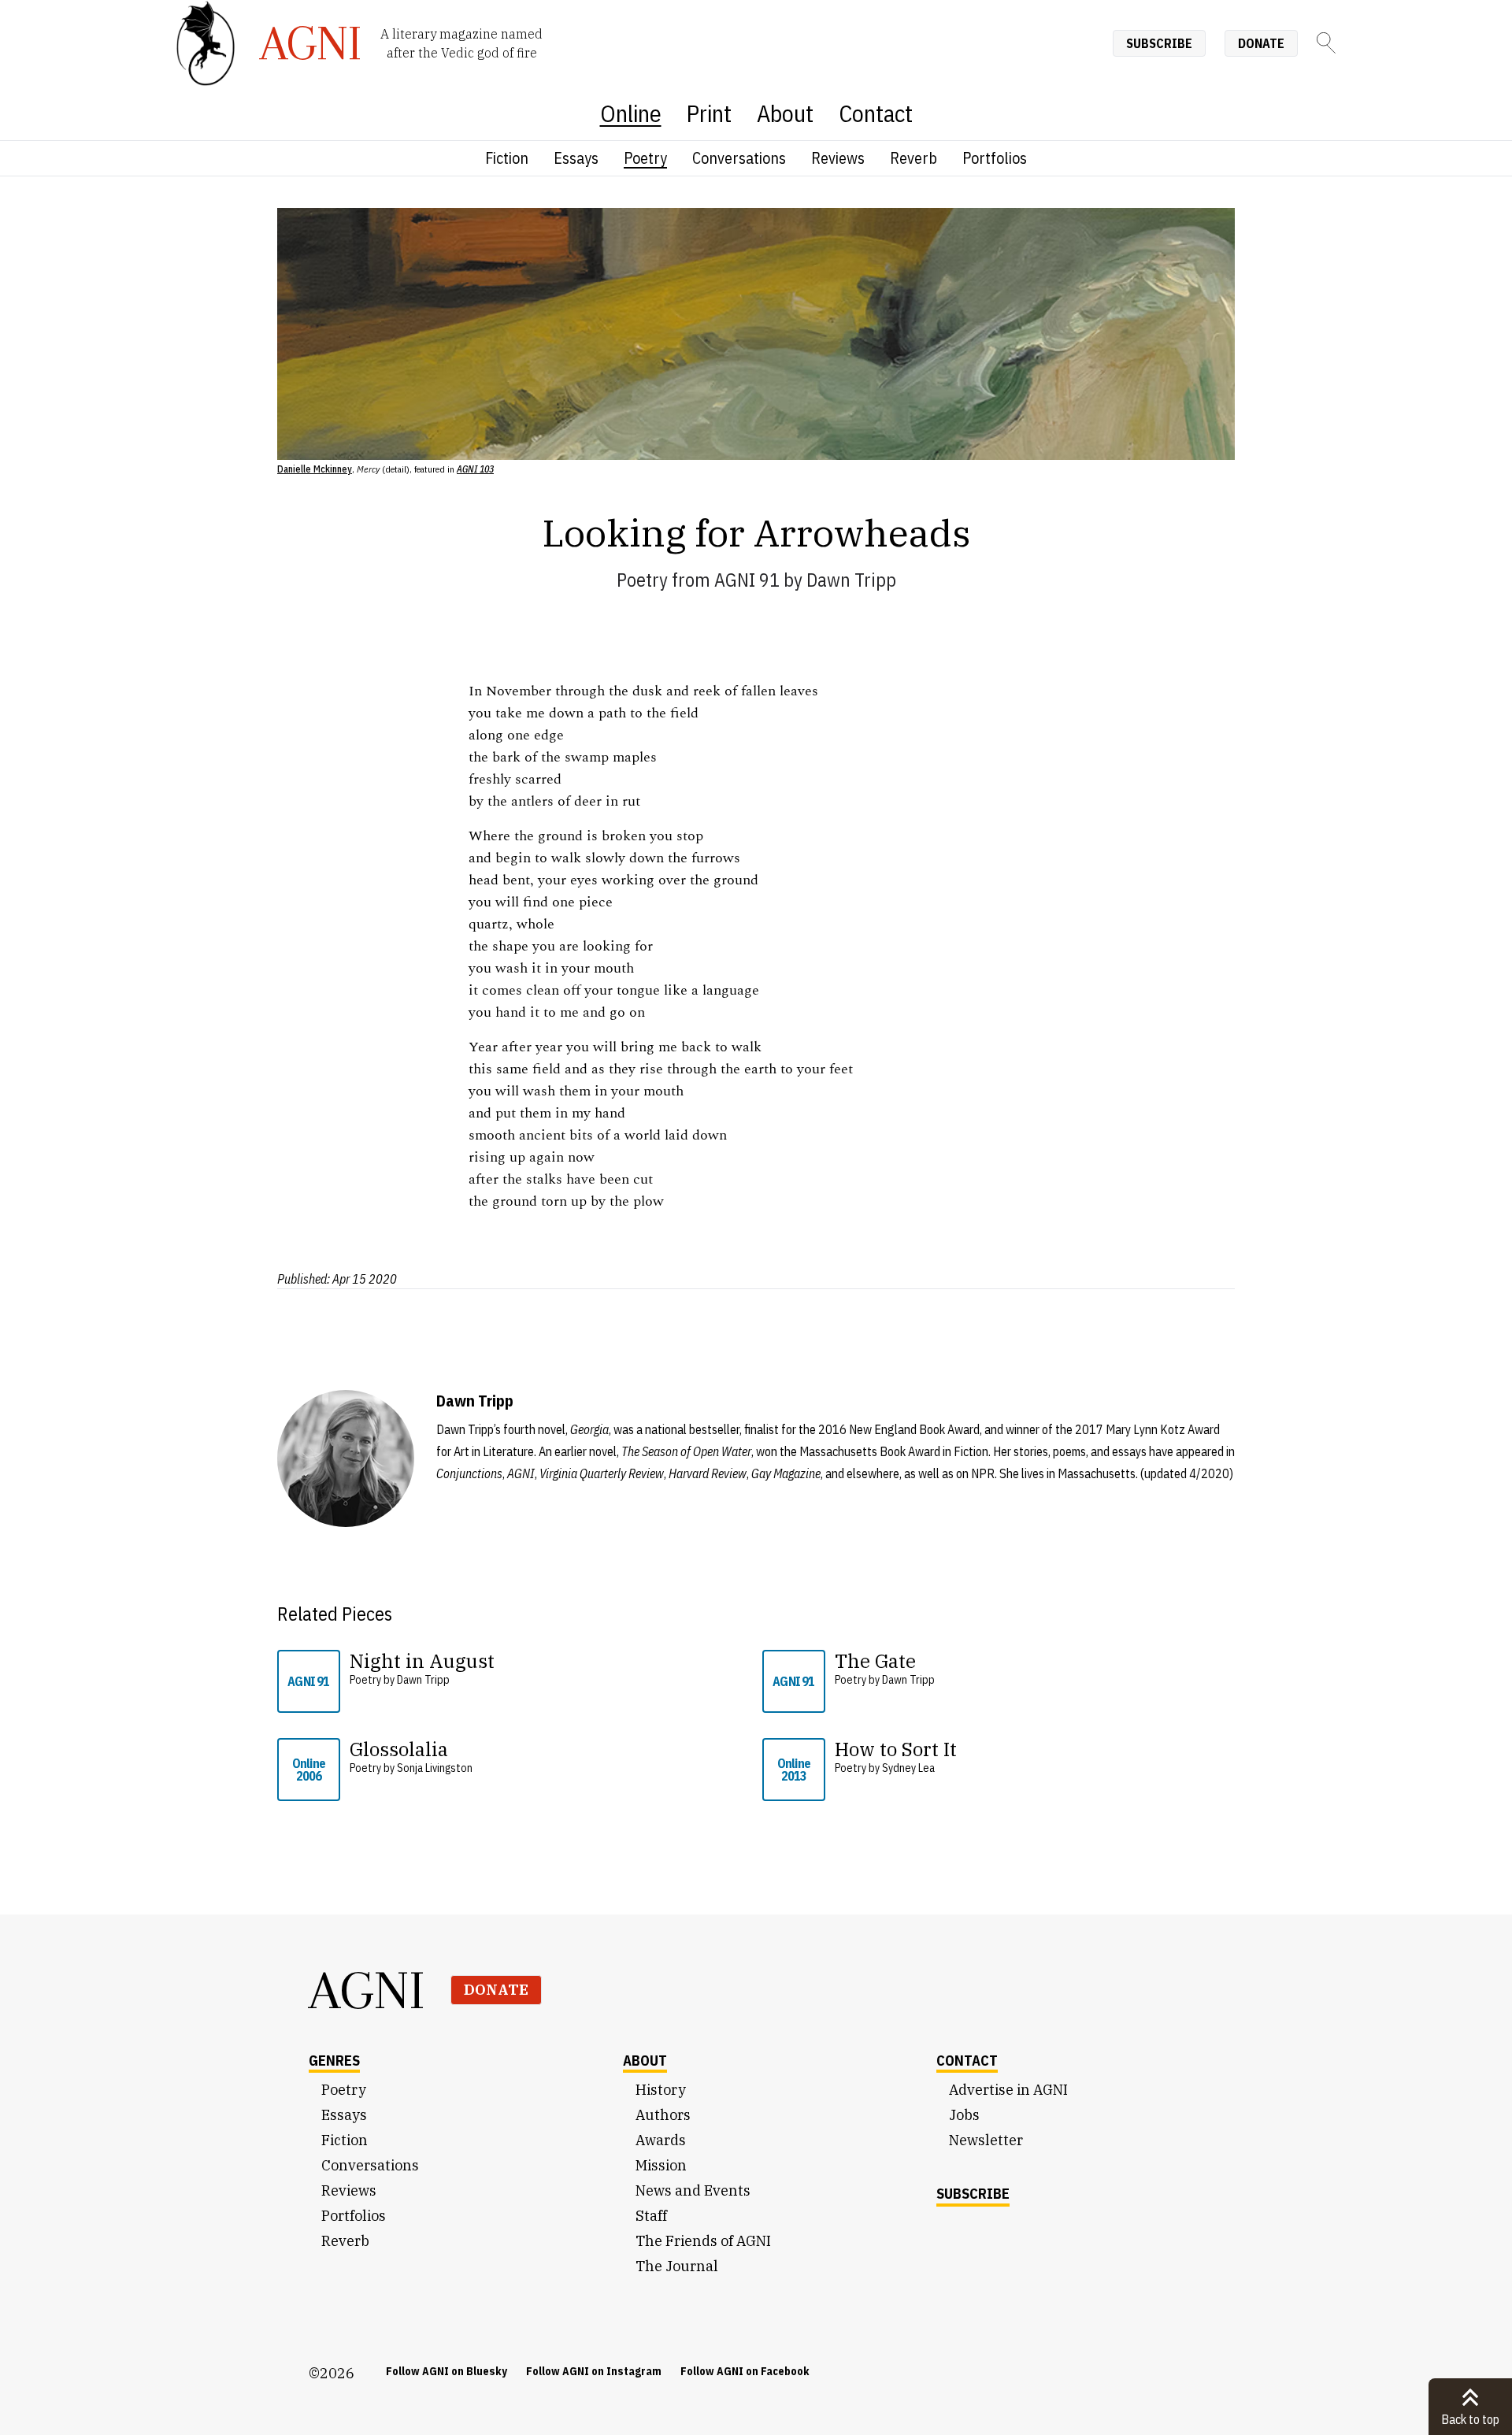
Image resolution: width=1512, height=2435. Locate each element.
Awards (661, 2140)
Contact (876, 113)
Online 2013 (794, 1770)
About (785, 113)
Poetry (645, 158)
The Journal (677, 2266)
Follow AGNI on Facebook (745, 2371)
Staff (651, 2216)
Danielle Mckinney (315, 469)
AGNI (367, 1990)
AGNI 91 (747, 580)
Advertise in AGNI (1008, 2090)
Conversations (739, 158)
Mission (661, 2165)
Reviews (838, 158)
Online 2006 (309, 1770)
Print (709, 113)
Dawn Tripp (851, 580)
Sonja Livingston (435, 1768)
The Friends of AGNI (703, 2241)
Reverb (913, 158)
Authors (663, 2115)
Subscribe (1159, 43)
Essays (576, 158)
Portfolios (995, 158)
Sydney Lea (908, 1768)
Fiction (507, 158)
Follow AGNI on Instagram (594, 2371)
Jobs (964, 2115)
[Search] (1326, 43)
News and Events (693, 2190)
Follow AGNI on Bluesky (447, 2371)
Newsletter (986, 2140)
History (661, 2090)
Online (631, 113)
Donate (1261, 43)
